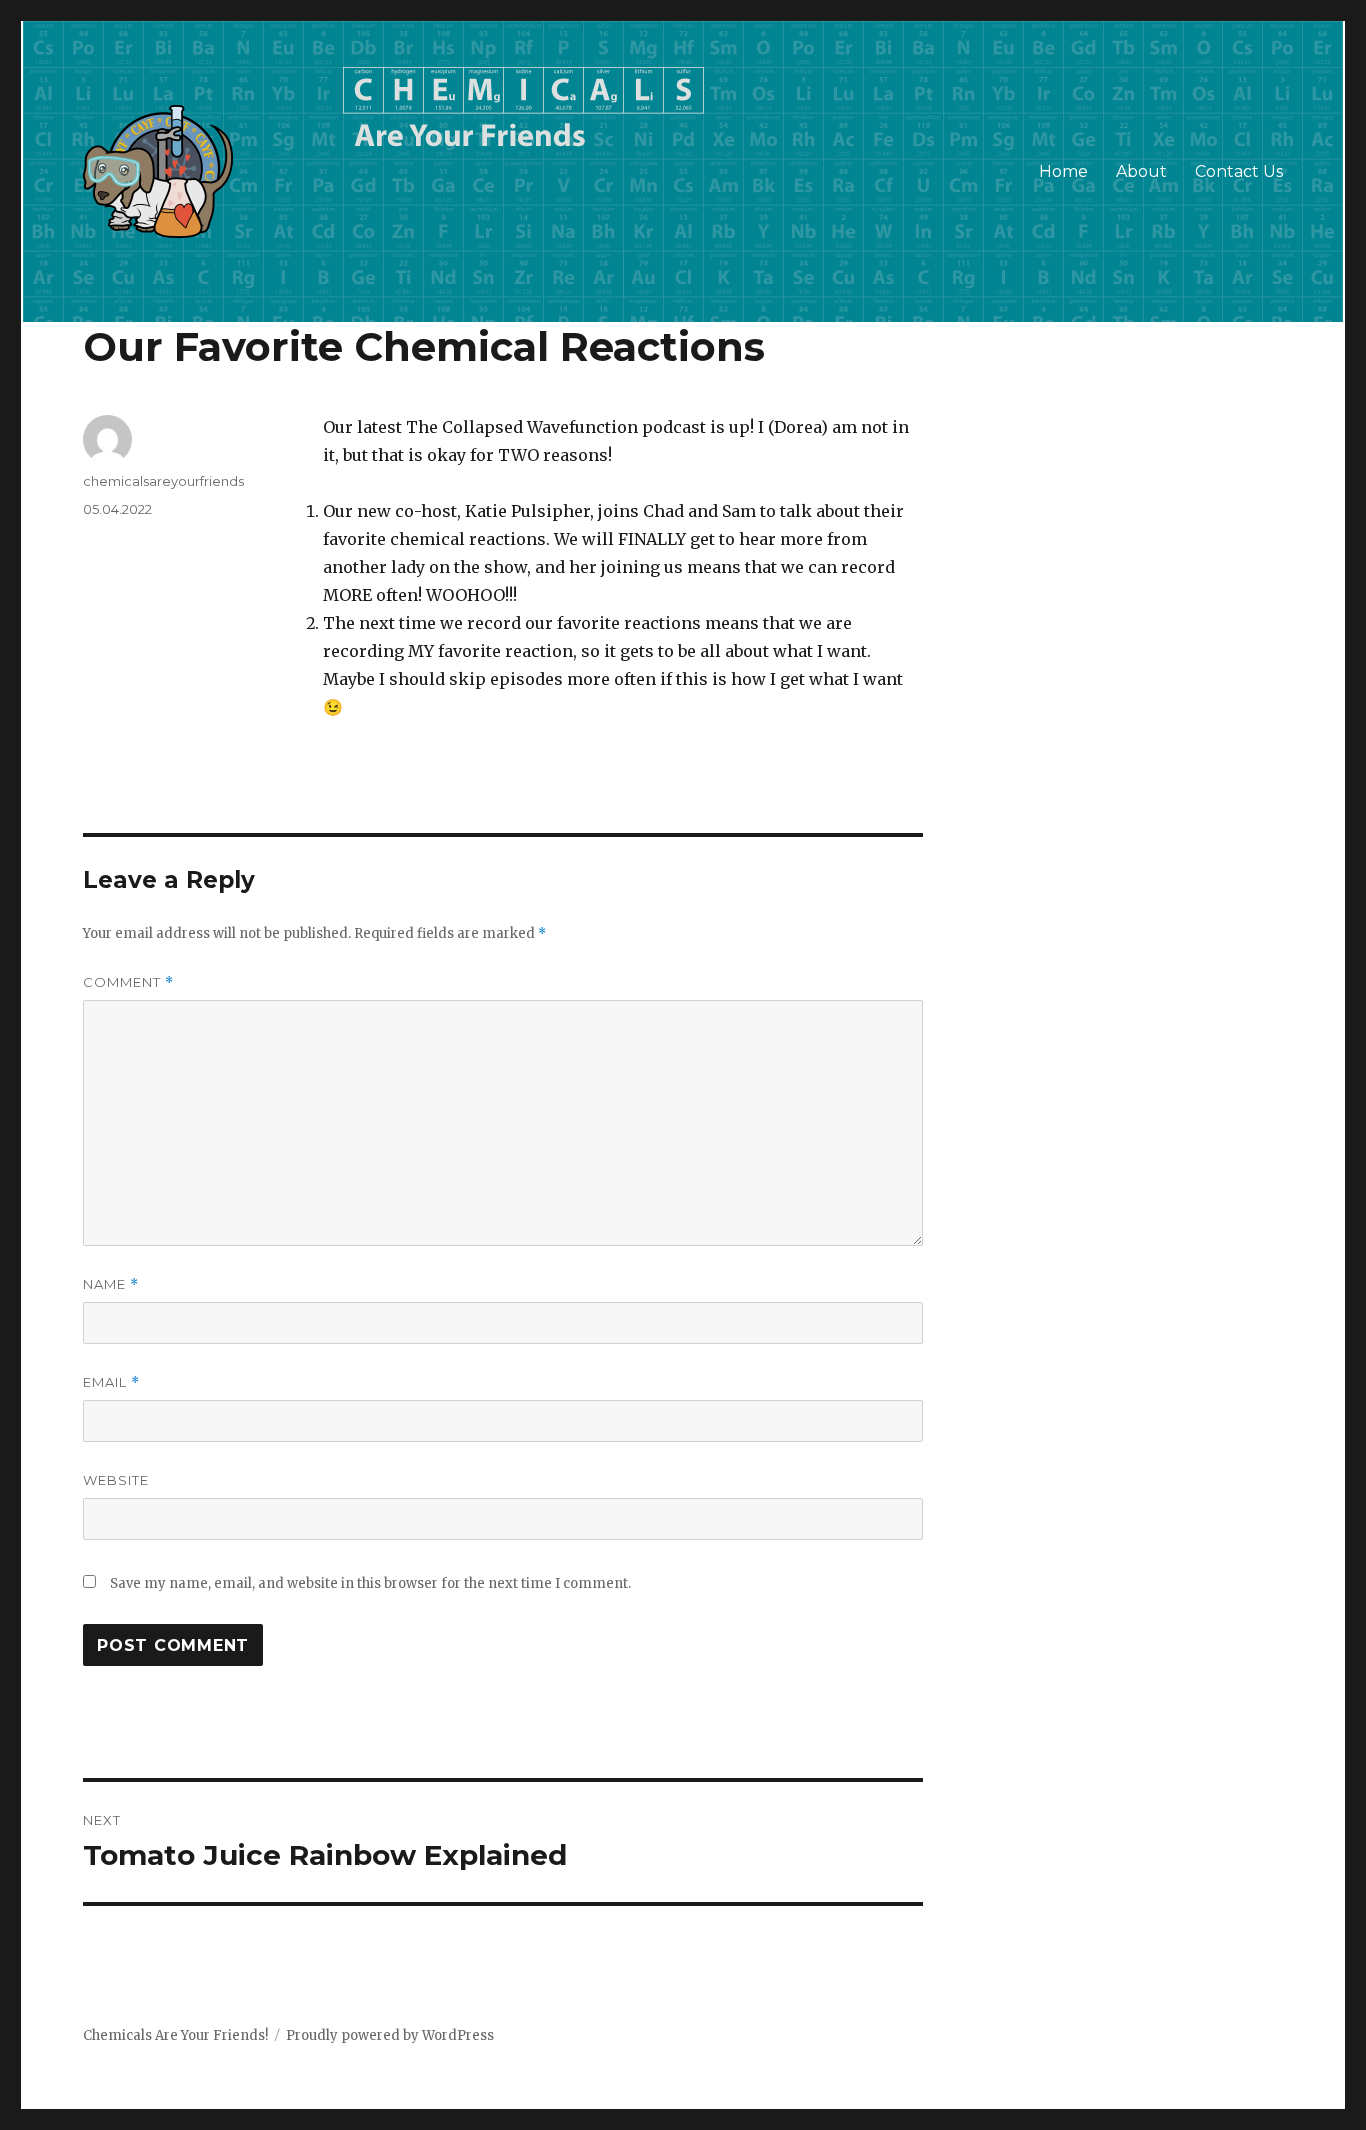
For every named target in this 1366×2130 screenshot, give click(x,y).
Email (111, 1382)
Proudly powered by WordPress (390, 2035)
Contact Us (1239, 171)
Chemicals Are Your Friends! (175, 2035)
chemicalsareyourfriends (163, 481)
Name (111, 1284)
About (1141, 171)
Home (1063, 171)
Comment (128, 982)
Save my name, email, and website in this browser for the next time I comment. (370, 1583)
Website (116, 1480)
